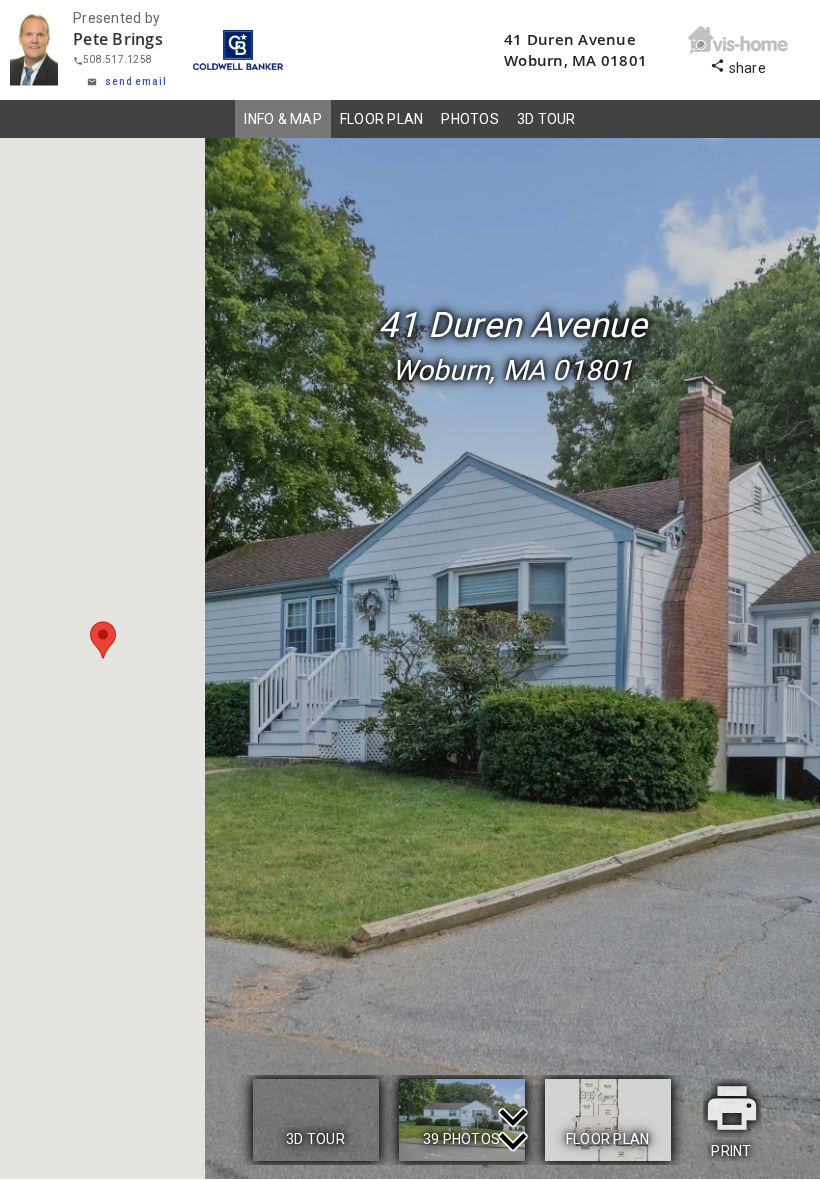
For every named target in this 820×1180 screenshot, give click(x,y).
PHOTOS (470, 119)
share (738, 65)
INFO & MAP (283, 119)
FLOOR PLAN (382, 119)
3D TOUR (546, 119)
